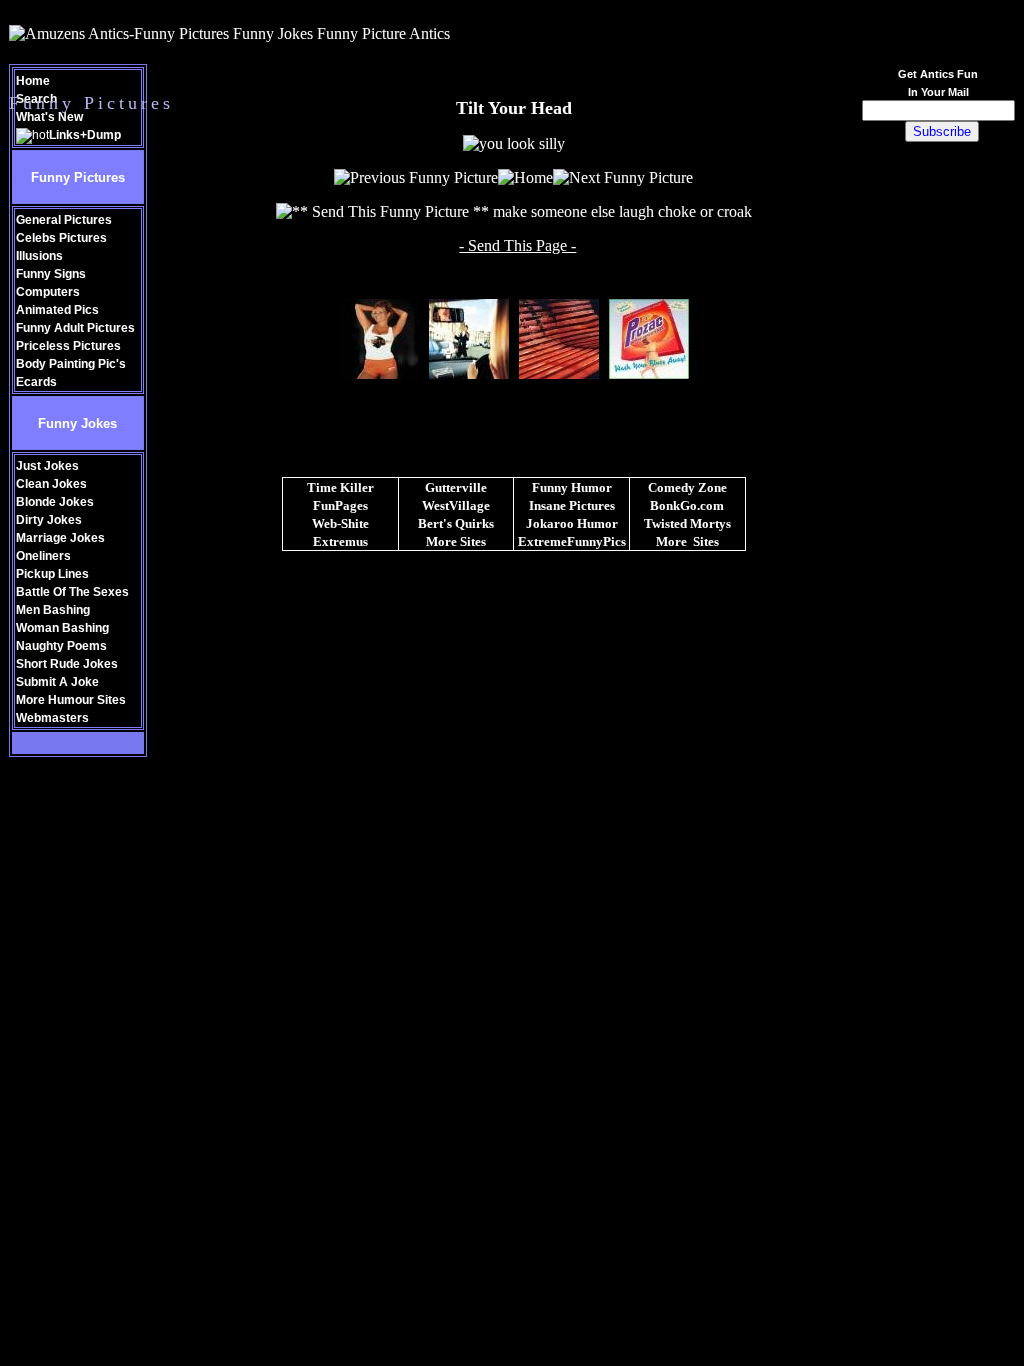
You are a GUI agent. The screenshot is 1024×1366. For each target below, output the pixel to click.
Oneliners (43, 556)
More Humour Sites (71, 700)
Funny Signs (51, 274)
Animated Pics (57, 310)
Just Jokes (47, 466)
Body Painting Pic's (71, 364)
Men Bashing (53, 610)
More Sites (456, 541)
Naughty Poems (61, 646)
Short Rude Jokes (67, 664)
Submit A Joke (57, 682)
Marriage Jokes (60, 538)
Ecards (36, 382)
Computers (48, 292)
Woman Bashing (62, 628)
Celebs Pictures (61, 238)
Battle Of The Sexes (72, 592)
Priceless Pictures (68, 346)
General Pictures (64, 220)
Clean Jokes (51, 484)
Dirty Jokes (49, 520)
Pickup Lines (52, 574)
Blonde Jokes (55, 502)
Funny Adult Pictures (75, 328)
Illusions (39, 256)
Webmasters (52, 718)
